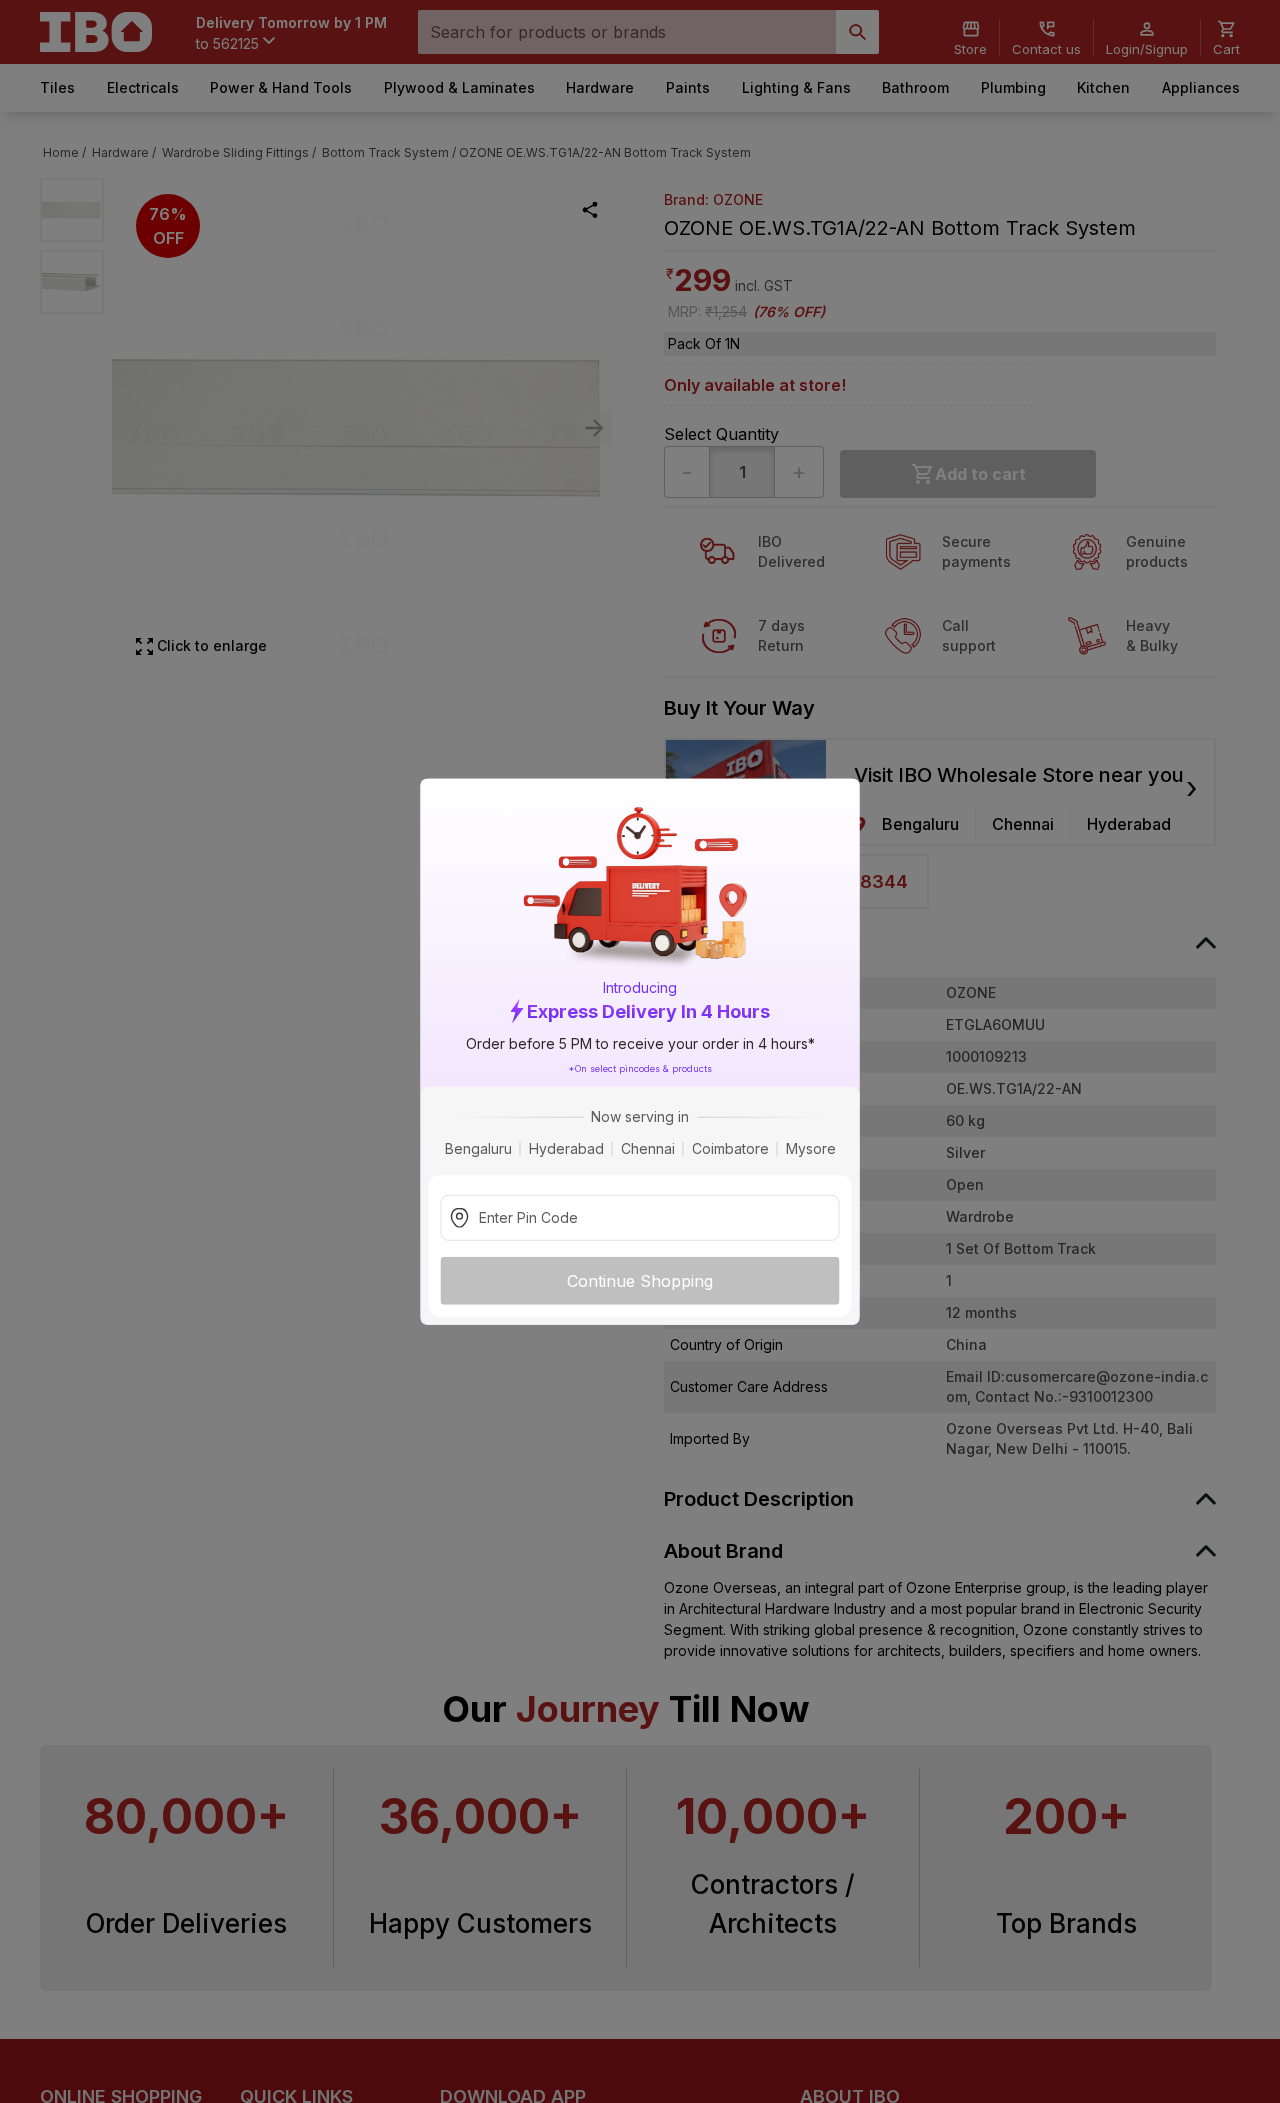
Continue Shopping (640, 1281)
